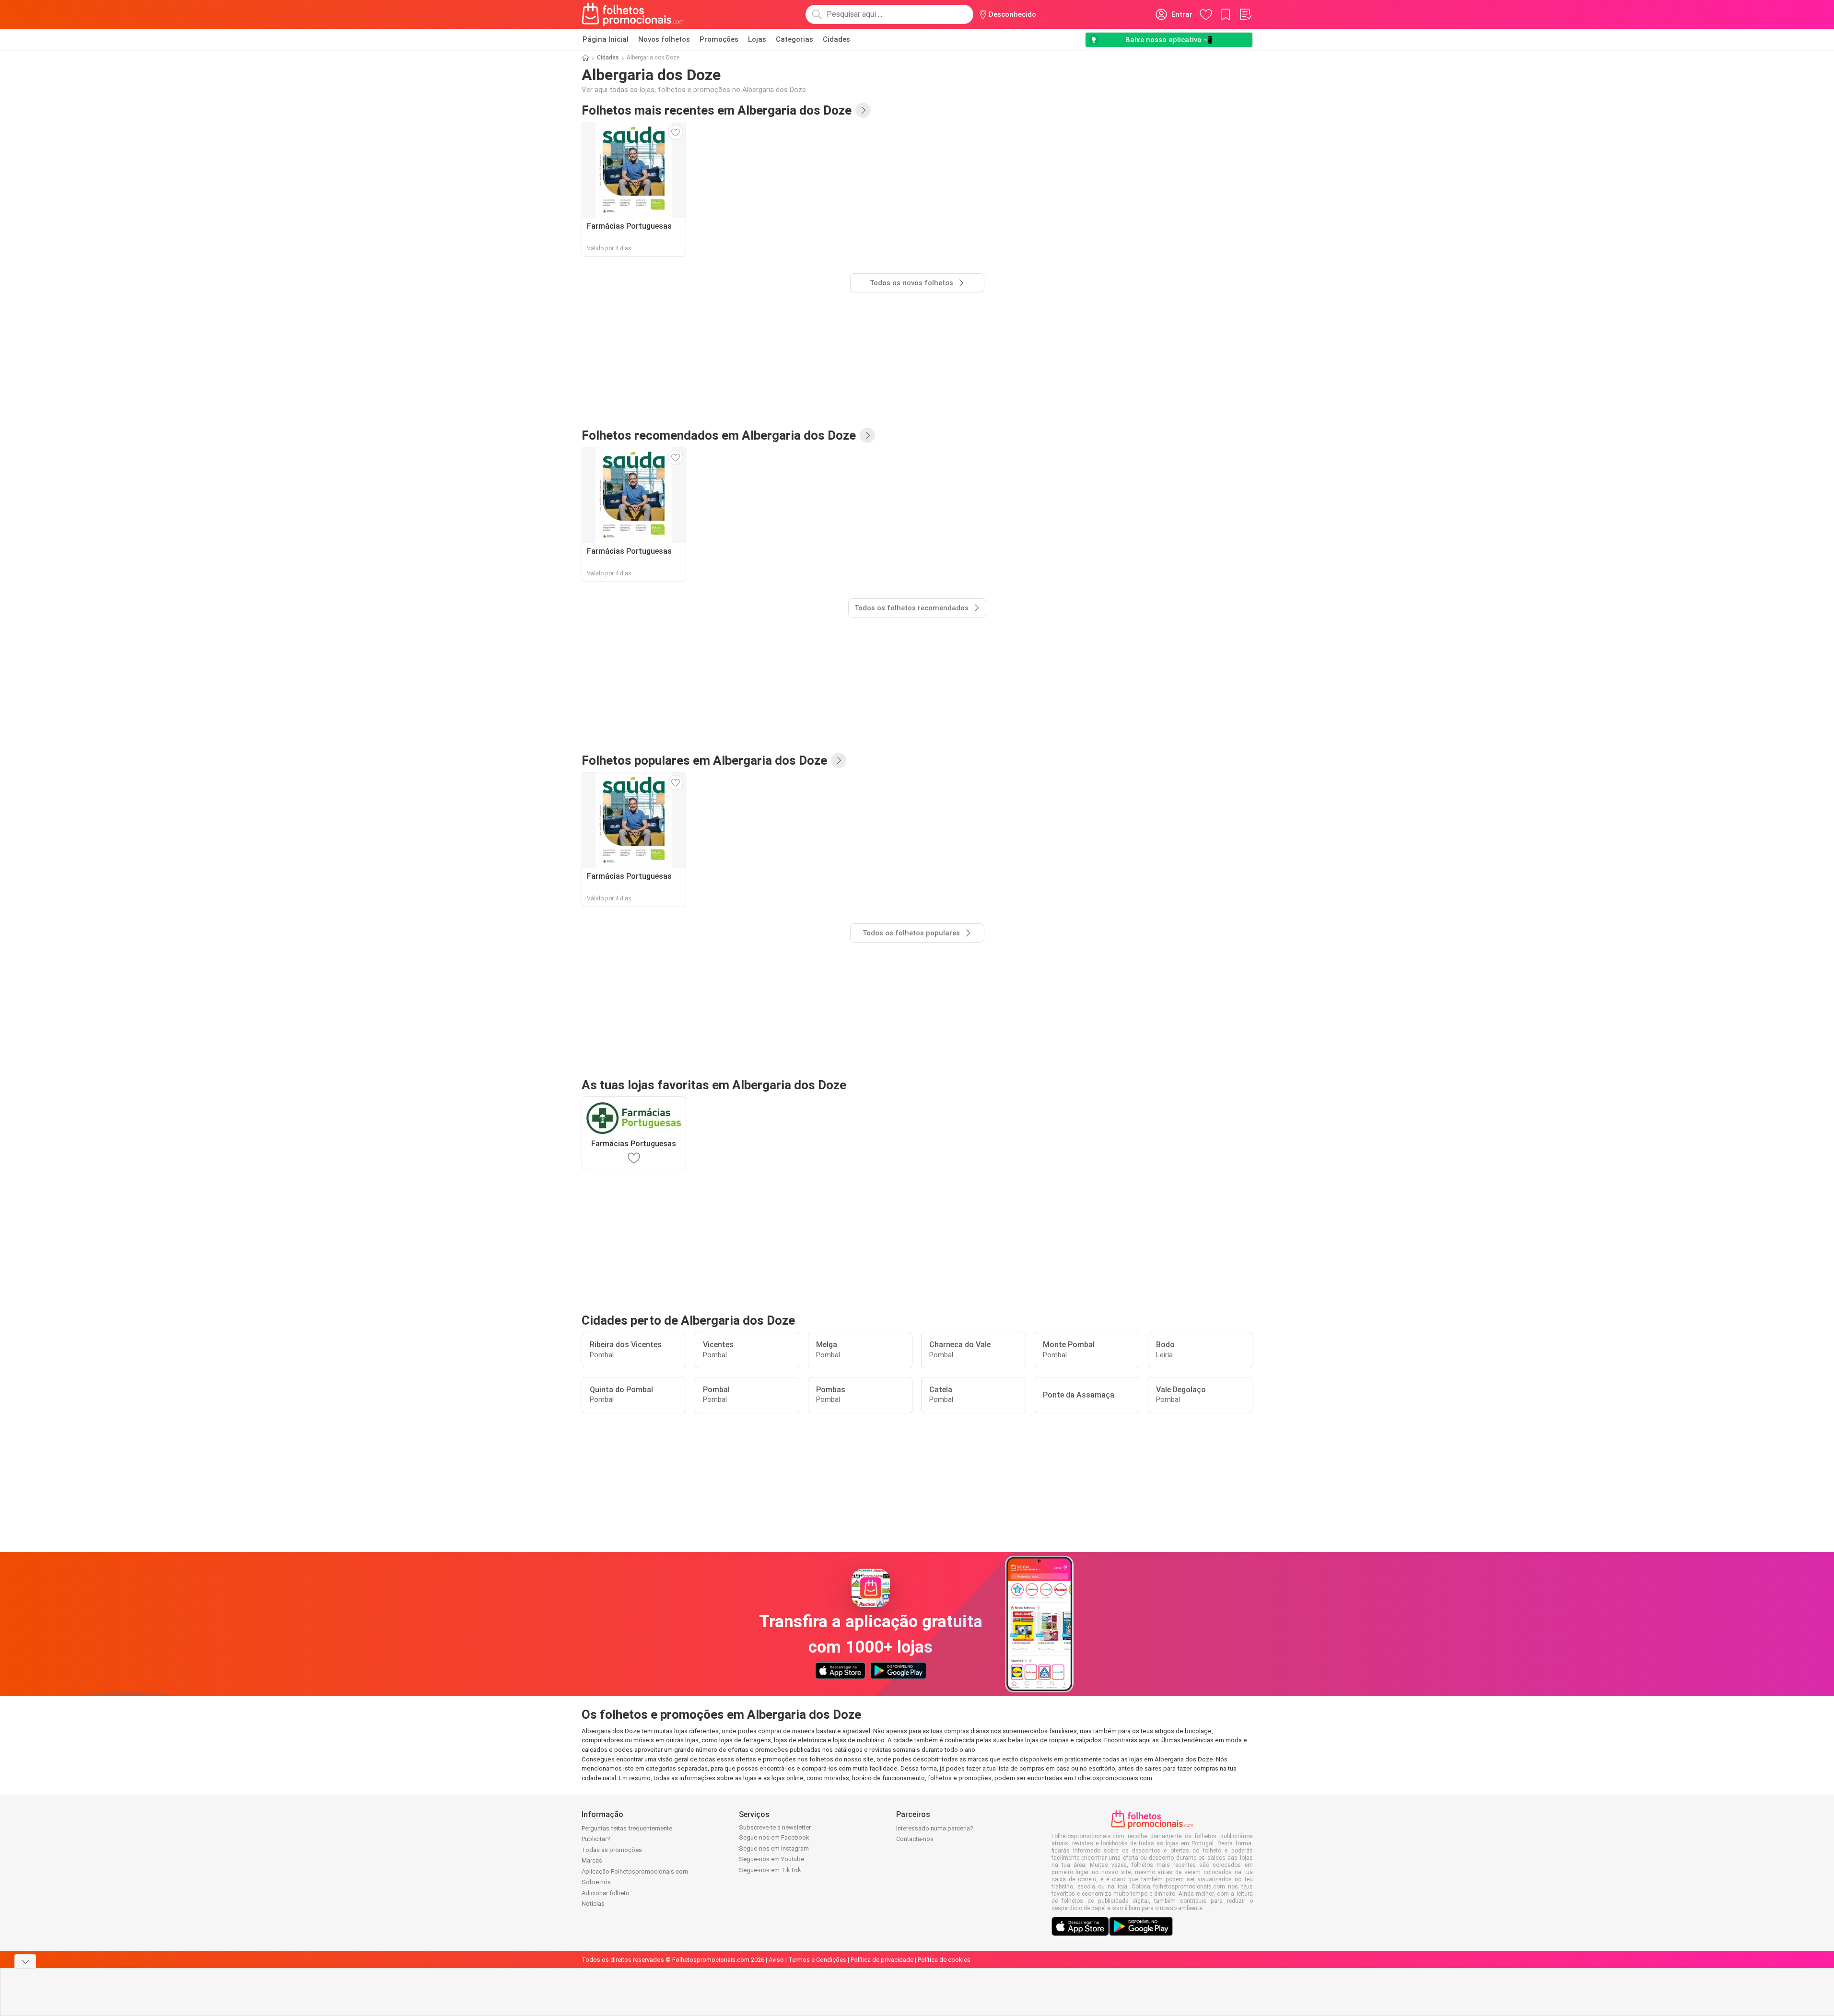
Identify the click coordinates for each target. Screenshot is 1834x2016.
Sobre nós (596, 1882)
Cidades (836, 39)
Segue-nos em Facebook (774, 1837)
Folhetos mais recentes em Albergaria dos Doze (717, 110)
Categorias (794, 39)
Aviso (776, 1960)
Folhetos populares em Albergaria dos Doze (704, 760)
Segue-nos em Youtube (771, 1859)
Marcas (592, 1860)
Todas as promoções (612, 1850)
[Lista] (1245, 14)
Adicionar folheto (606, 1893)
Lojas (757, 39)
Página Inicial (606, 39)
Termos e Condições (817, 1960)
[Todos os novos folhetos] (863, 110)
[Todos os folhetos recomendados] (867, 435)
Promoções (719, 39)
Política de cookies (944, 1960)
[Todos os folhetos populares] (839, 760)
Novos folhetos (664, 39)
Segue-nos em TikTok (770, 1870)
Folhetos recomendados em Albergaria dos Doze (719, 435)
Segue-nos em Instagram (774, 1848)
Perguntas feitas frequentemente (627, 1828)
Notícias (593, 1904)
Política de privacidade (882, 1960)
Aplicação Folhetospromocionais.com (635, 1871)
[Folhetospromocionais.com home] (633, 14)
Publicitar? (596, 1839)
